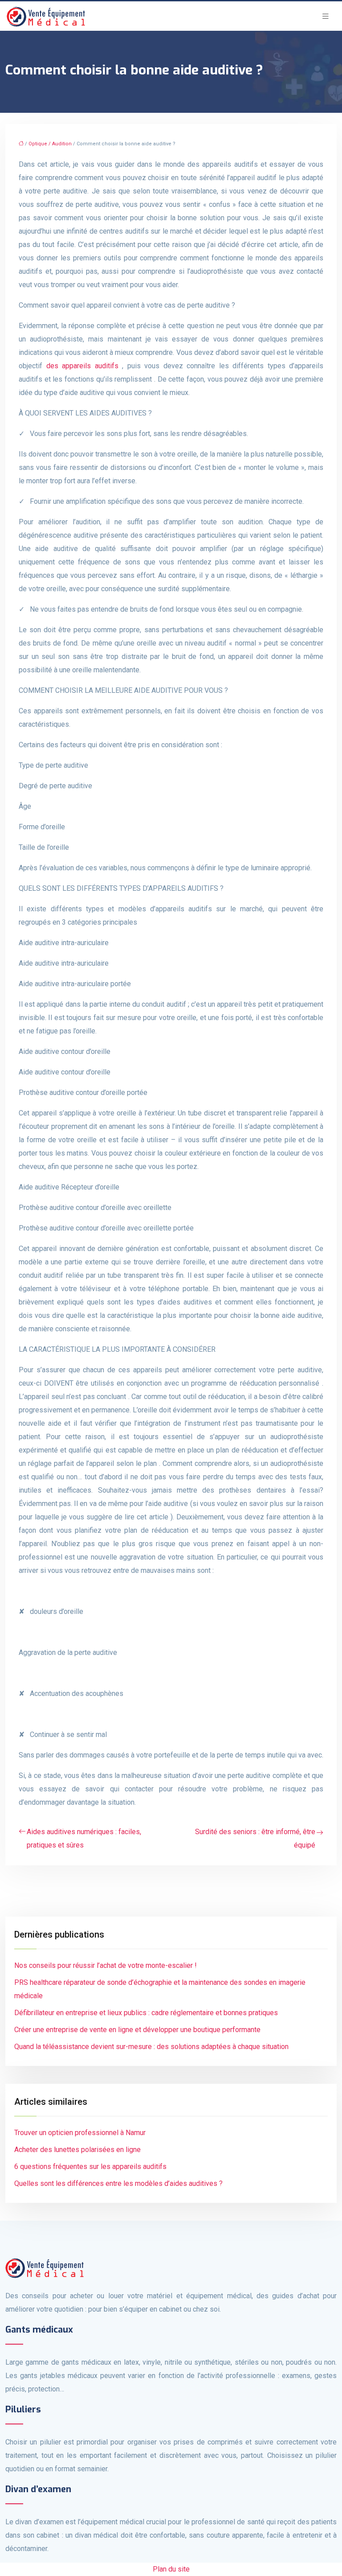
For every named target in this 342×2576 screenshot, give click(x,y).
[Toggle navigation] (326, 16)
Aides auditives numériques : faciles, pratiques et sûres (84, 1838)
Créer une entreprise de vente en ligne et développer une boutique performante (137, 2030)
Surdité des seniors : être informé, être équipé (255, 1838)
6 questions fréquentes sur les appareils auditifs (90, 2167)
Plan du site (171, 2569)
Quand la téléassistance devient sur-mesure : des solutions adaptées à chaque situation (151, 2047)
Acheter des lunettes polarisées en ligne (77, 2150)
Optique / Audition (50, 144)
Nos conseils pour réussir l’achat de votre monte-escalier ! (106, 1965)
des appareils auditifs (82, 366)
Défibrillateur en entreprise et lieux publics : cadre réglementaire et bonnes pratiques (146, 2013)
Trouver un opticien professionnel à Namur (80, 2133)
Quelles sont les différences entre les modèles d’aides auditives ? (118, 2183)
